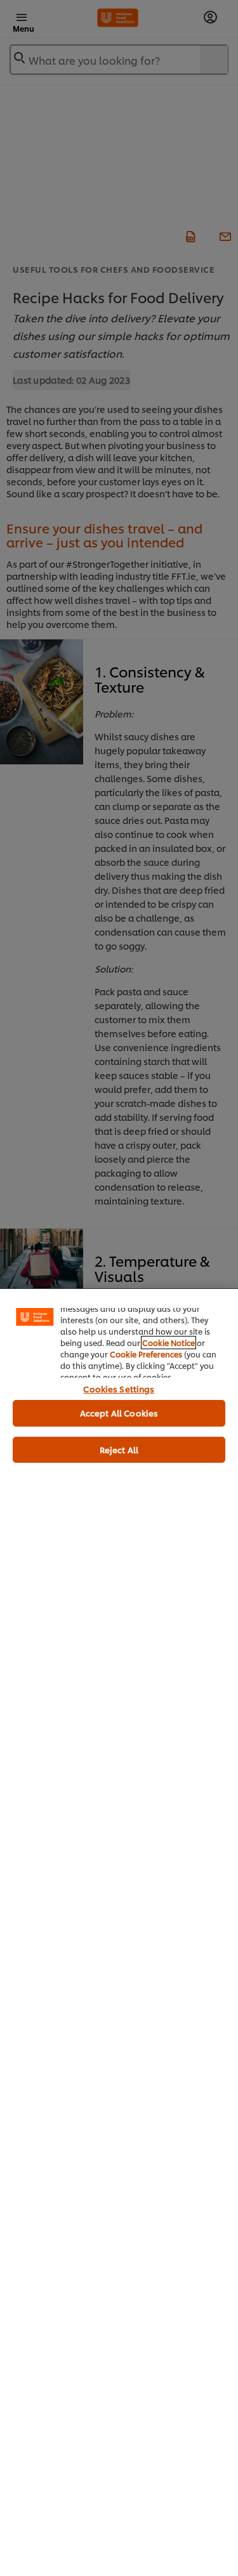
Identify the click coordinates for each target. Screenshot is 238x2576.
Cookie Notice (169, 1343)
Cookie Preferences (146, 1354)
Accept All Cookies (119, 1413)
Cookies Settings (119, 1389)
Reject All (119, 1449)
